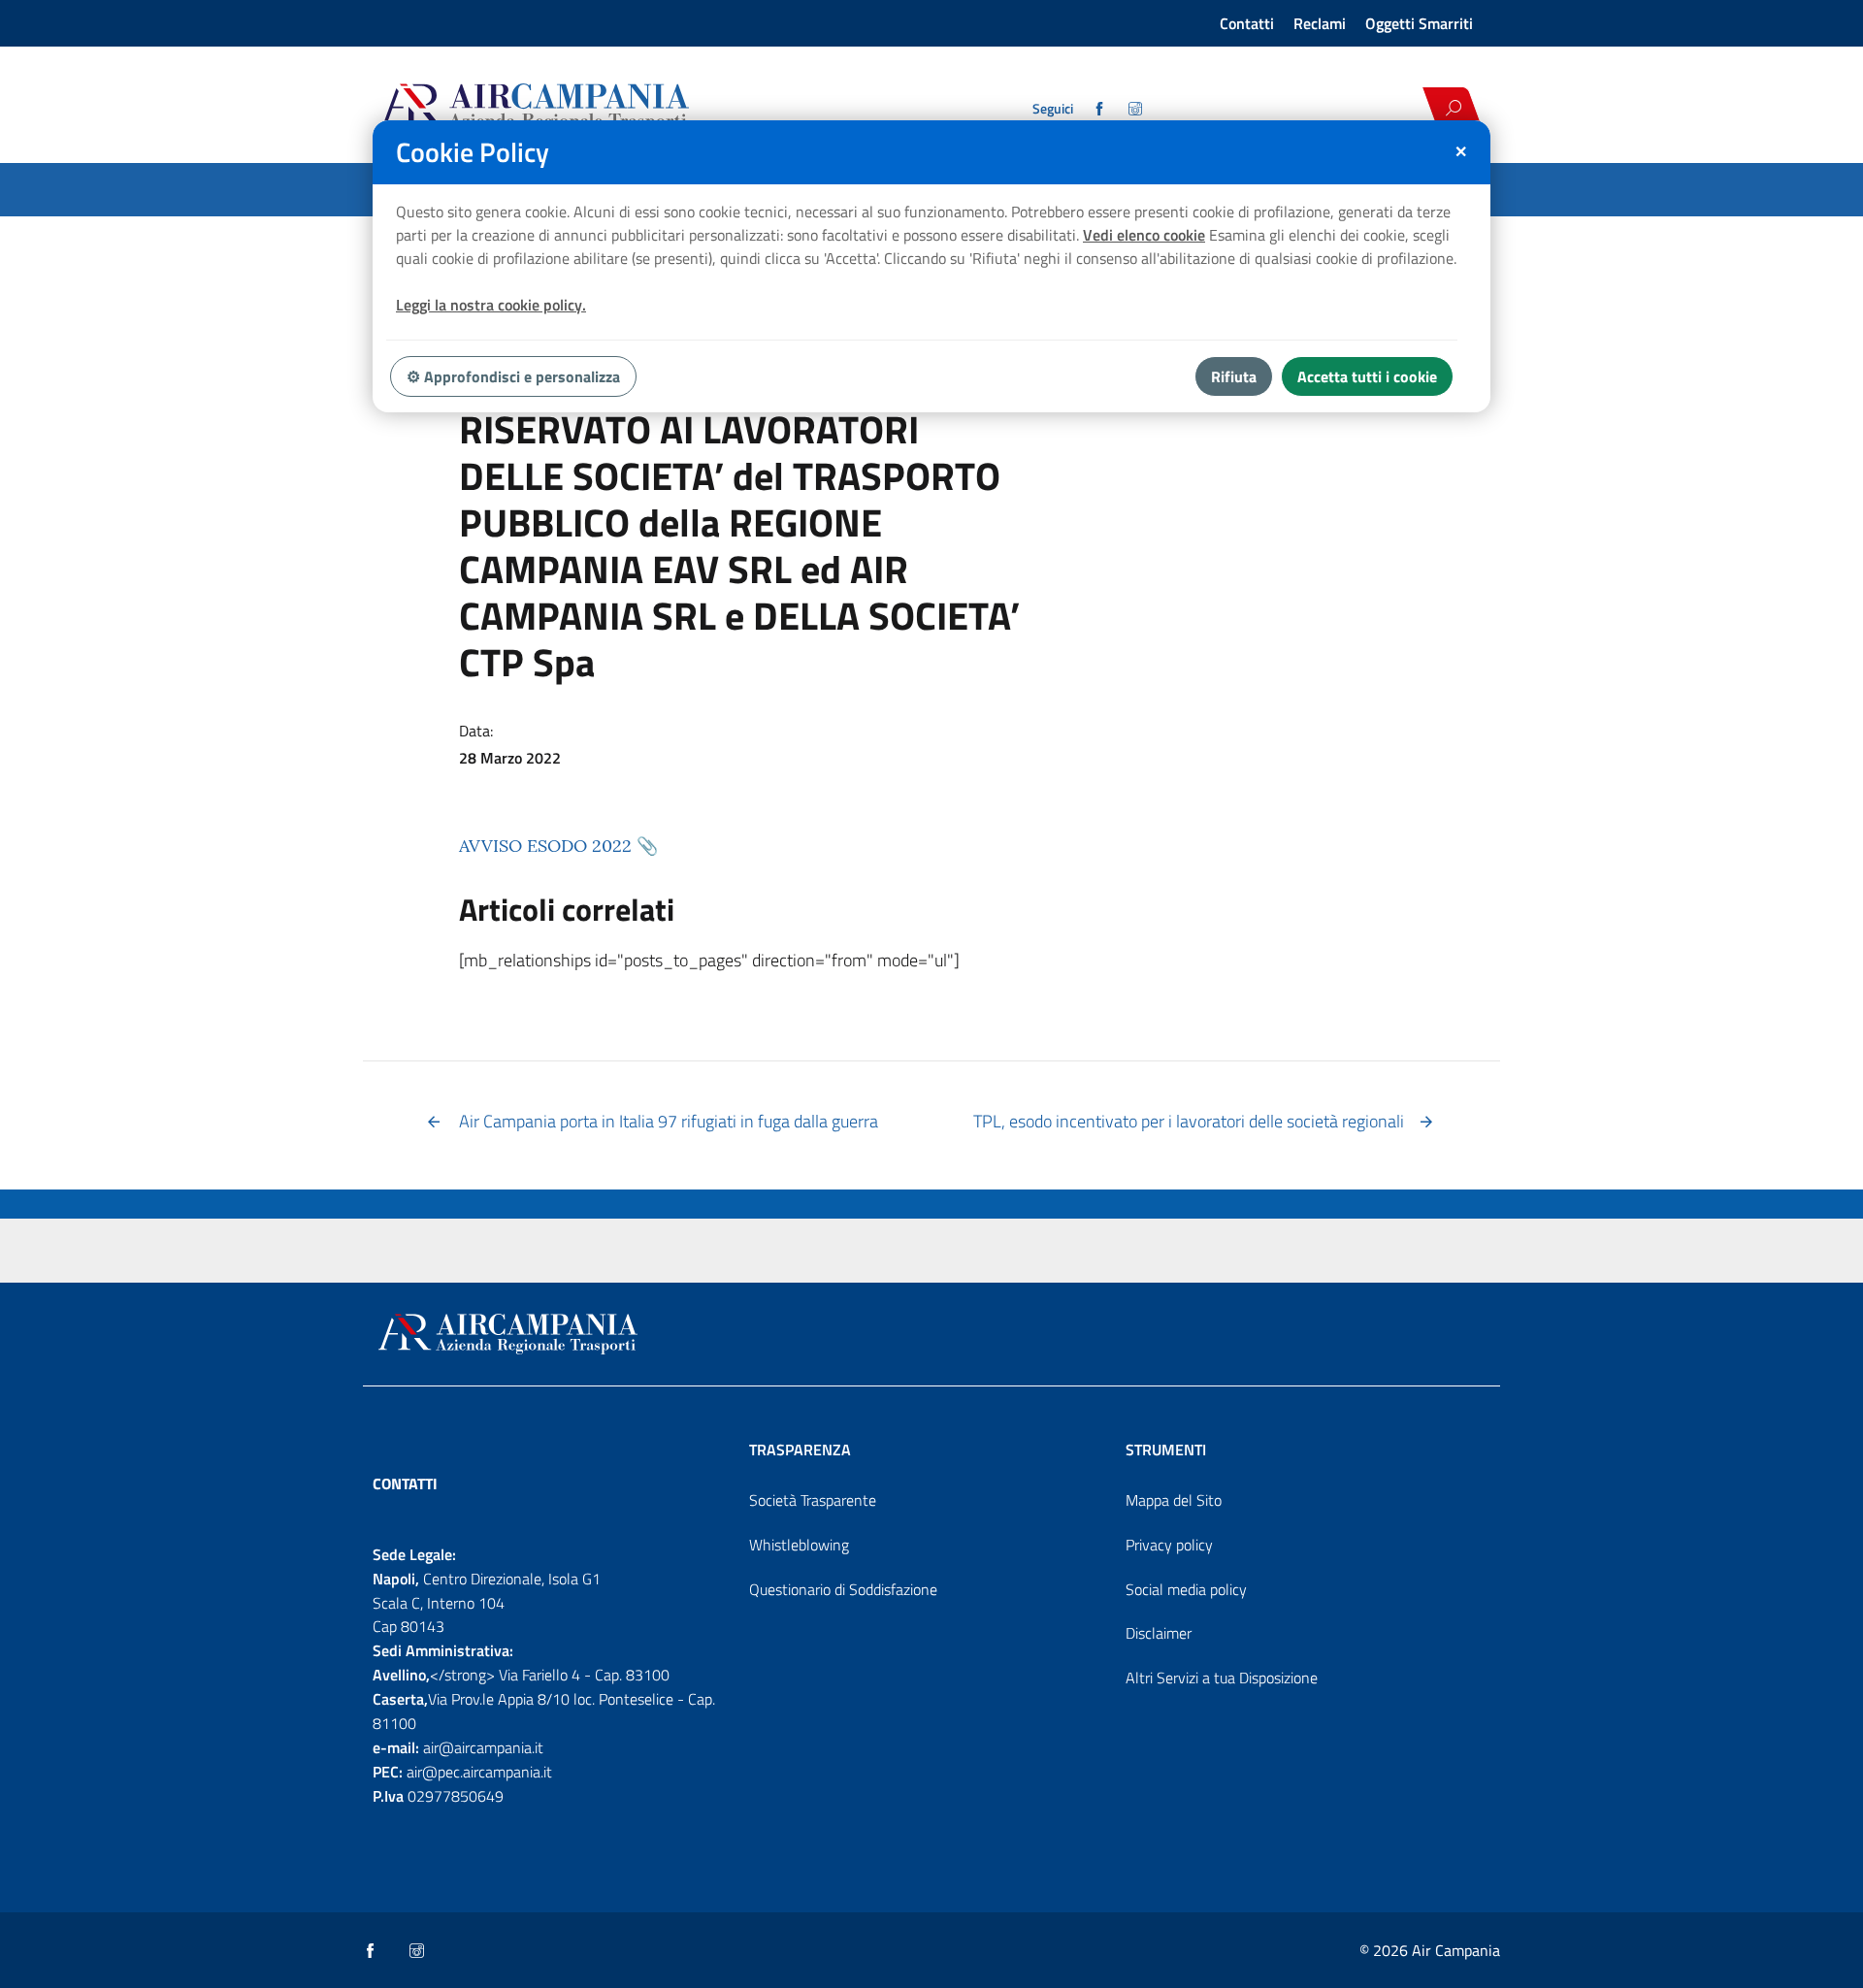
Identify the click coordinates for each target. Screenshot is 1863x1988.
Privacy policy (1169, 1545)
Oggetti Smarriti (1419, 23)
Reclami (1320, 23)
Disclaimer (1159, 1633)
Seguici (1053, 109)
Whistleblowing (799, 1545)
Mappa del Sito (1174, 1500)
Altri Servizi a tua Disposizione (1222, 1678)
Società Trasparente (813, 1500)
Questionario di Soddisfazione (843, 1589)
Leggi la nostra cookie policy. (491, 305)
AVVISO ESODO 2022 (545, 846)
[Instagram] (1137, 109)
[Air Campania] (605, 108)
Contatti (1247, 23)
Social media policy (1186, 1589)
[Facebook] (1101, 109)
